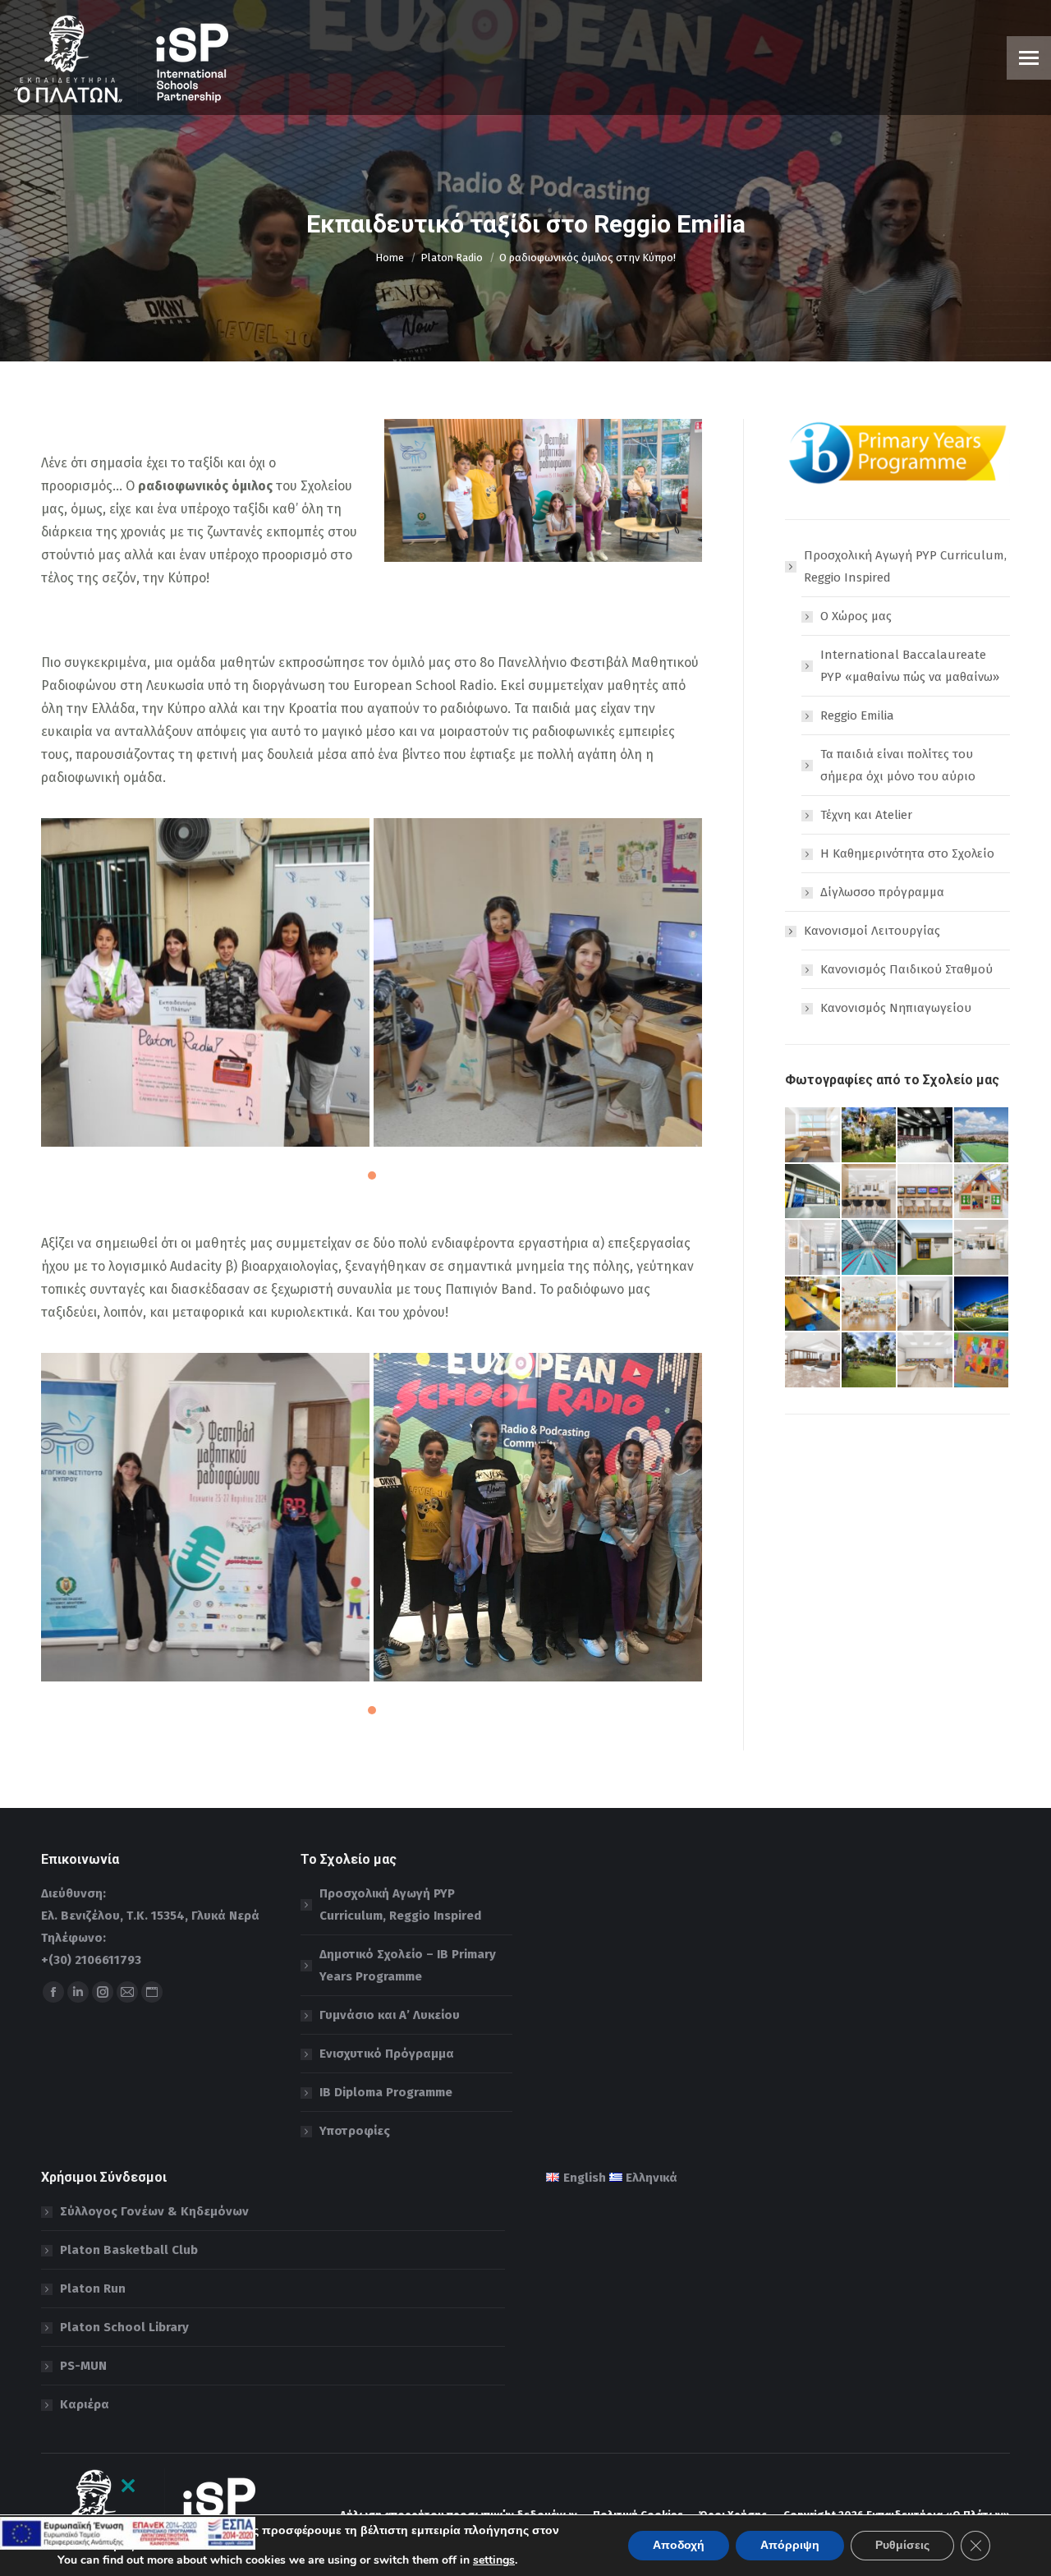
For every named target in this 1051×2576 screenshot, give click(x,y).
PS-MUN (83, 2366)
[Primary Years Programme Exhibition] (982, 1361)
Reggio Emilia (857, 715)
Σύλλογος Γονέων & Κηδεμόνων (154, 2211)
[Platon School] (982, 1305)
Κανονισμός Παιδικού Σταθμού (906, 969)
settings (494, 2560)
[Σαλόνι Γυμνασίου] (982, 1248)
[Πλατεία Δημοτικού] (813, 1136)
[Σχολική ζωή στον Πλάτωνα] (982, 1192)
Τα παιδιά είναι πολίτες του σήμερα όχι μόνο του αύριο (898, 765)
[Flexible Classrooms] (813, 1305)
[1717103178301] (205, 1517)
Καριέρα (85, 2404)
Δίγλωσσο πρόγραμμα (882, 892)
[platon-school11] (870, 1361)
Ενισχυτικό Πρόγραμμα (387, 2054)
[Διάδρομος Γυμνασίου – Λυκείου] (926, 1305)
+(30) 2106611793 (91, 1960)
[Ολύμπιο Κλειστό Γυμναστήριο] (926, 1248)
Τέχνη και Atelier (866, 815)
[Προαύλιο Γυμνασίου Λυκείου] (982, 1136)
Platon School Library (124, 2327)
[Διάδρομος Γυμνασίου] (813, 1248)
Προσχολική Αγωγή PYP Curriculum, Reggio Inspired (905, 566)
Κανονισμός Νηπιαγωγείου (896, 1008)
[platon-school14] (870, 1136)
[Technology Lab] (926, 1192)
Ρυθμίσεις (902, 2545)
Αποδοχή (679, 2545)
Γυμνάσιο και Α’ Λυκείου (390, 2015)
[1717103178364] (538, 982)
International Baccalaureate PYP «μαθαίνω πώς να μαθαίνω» (910, 666)
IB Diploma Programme (386, 2092)
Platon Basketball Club (129, 2250)
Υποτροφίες (355, 2131)
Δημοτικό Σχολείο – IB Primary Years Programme (408, 1965)
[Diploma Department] (813, 1192)
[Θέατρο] (926, 1136)
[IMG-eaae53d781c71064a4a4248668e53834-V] (538, 1517)
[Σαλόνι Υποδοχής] (813, 1361)
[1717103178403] (205, 982)
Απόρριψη (790, 2545)
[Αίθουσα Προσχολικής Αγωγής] (870, 1305)
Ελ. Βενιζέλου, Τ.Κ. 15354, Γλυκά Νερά (150, 1916)
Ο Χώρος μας (856, 616)
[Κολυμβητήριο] (870, 1248)
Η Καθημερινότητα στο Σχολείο (907, 853)
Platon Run (93, 2288)
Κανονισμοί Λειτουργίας (872, 931)
